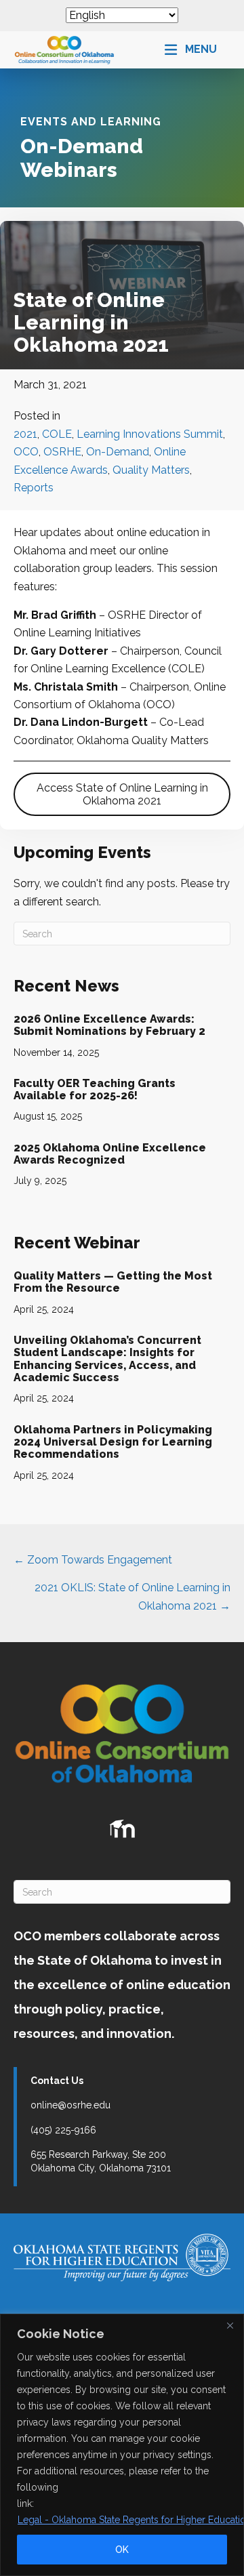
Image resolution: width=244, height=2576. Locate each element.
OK (122, 2550)
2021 (25, 434)
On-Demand (118, 452)
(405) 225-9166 (63, 2130)
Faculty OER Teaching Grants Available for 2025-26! (95, 1089)
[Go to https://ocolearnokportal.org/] (122, 1829)
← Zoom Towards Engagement (93, 1560)
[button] (191, 50)
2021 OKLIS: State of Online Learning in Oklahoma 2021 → (133, 1596)
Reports (34, 488)
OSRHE (62, 452)
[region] (122, 2445)
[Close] (230, 2325)
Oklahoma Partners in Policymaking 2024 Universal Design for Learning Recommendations (113, 1442)
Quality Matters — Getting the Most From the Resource (113, 1282)
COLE (57, 434)
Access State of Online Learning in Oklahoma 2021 (122, 794)
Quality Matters (151, 470)
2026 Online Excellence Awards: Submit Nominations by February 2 (109, 1025)
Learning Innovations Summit (150, 434)
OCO (26, 452)
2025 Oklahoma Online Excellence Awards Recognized (110, 1154)
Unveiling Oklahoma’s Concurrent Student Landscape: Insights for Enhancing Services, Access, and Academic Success (107, 1359)
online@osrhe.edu (70, 2105)
